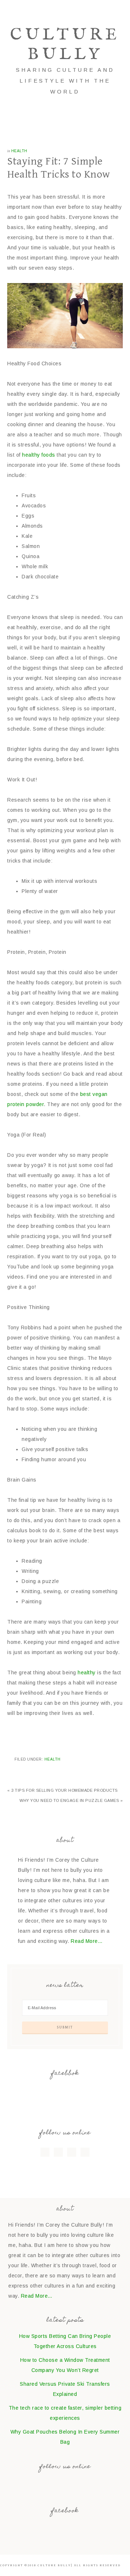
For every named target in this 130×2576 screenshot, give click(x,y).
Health (19, 151)
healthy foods (38, 455)
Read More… (87, 1941)
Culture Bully (65, 45)
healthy (87, 1673)
